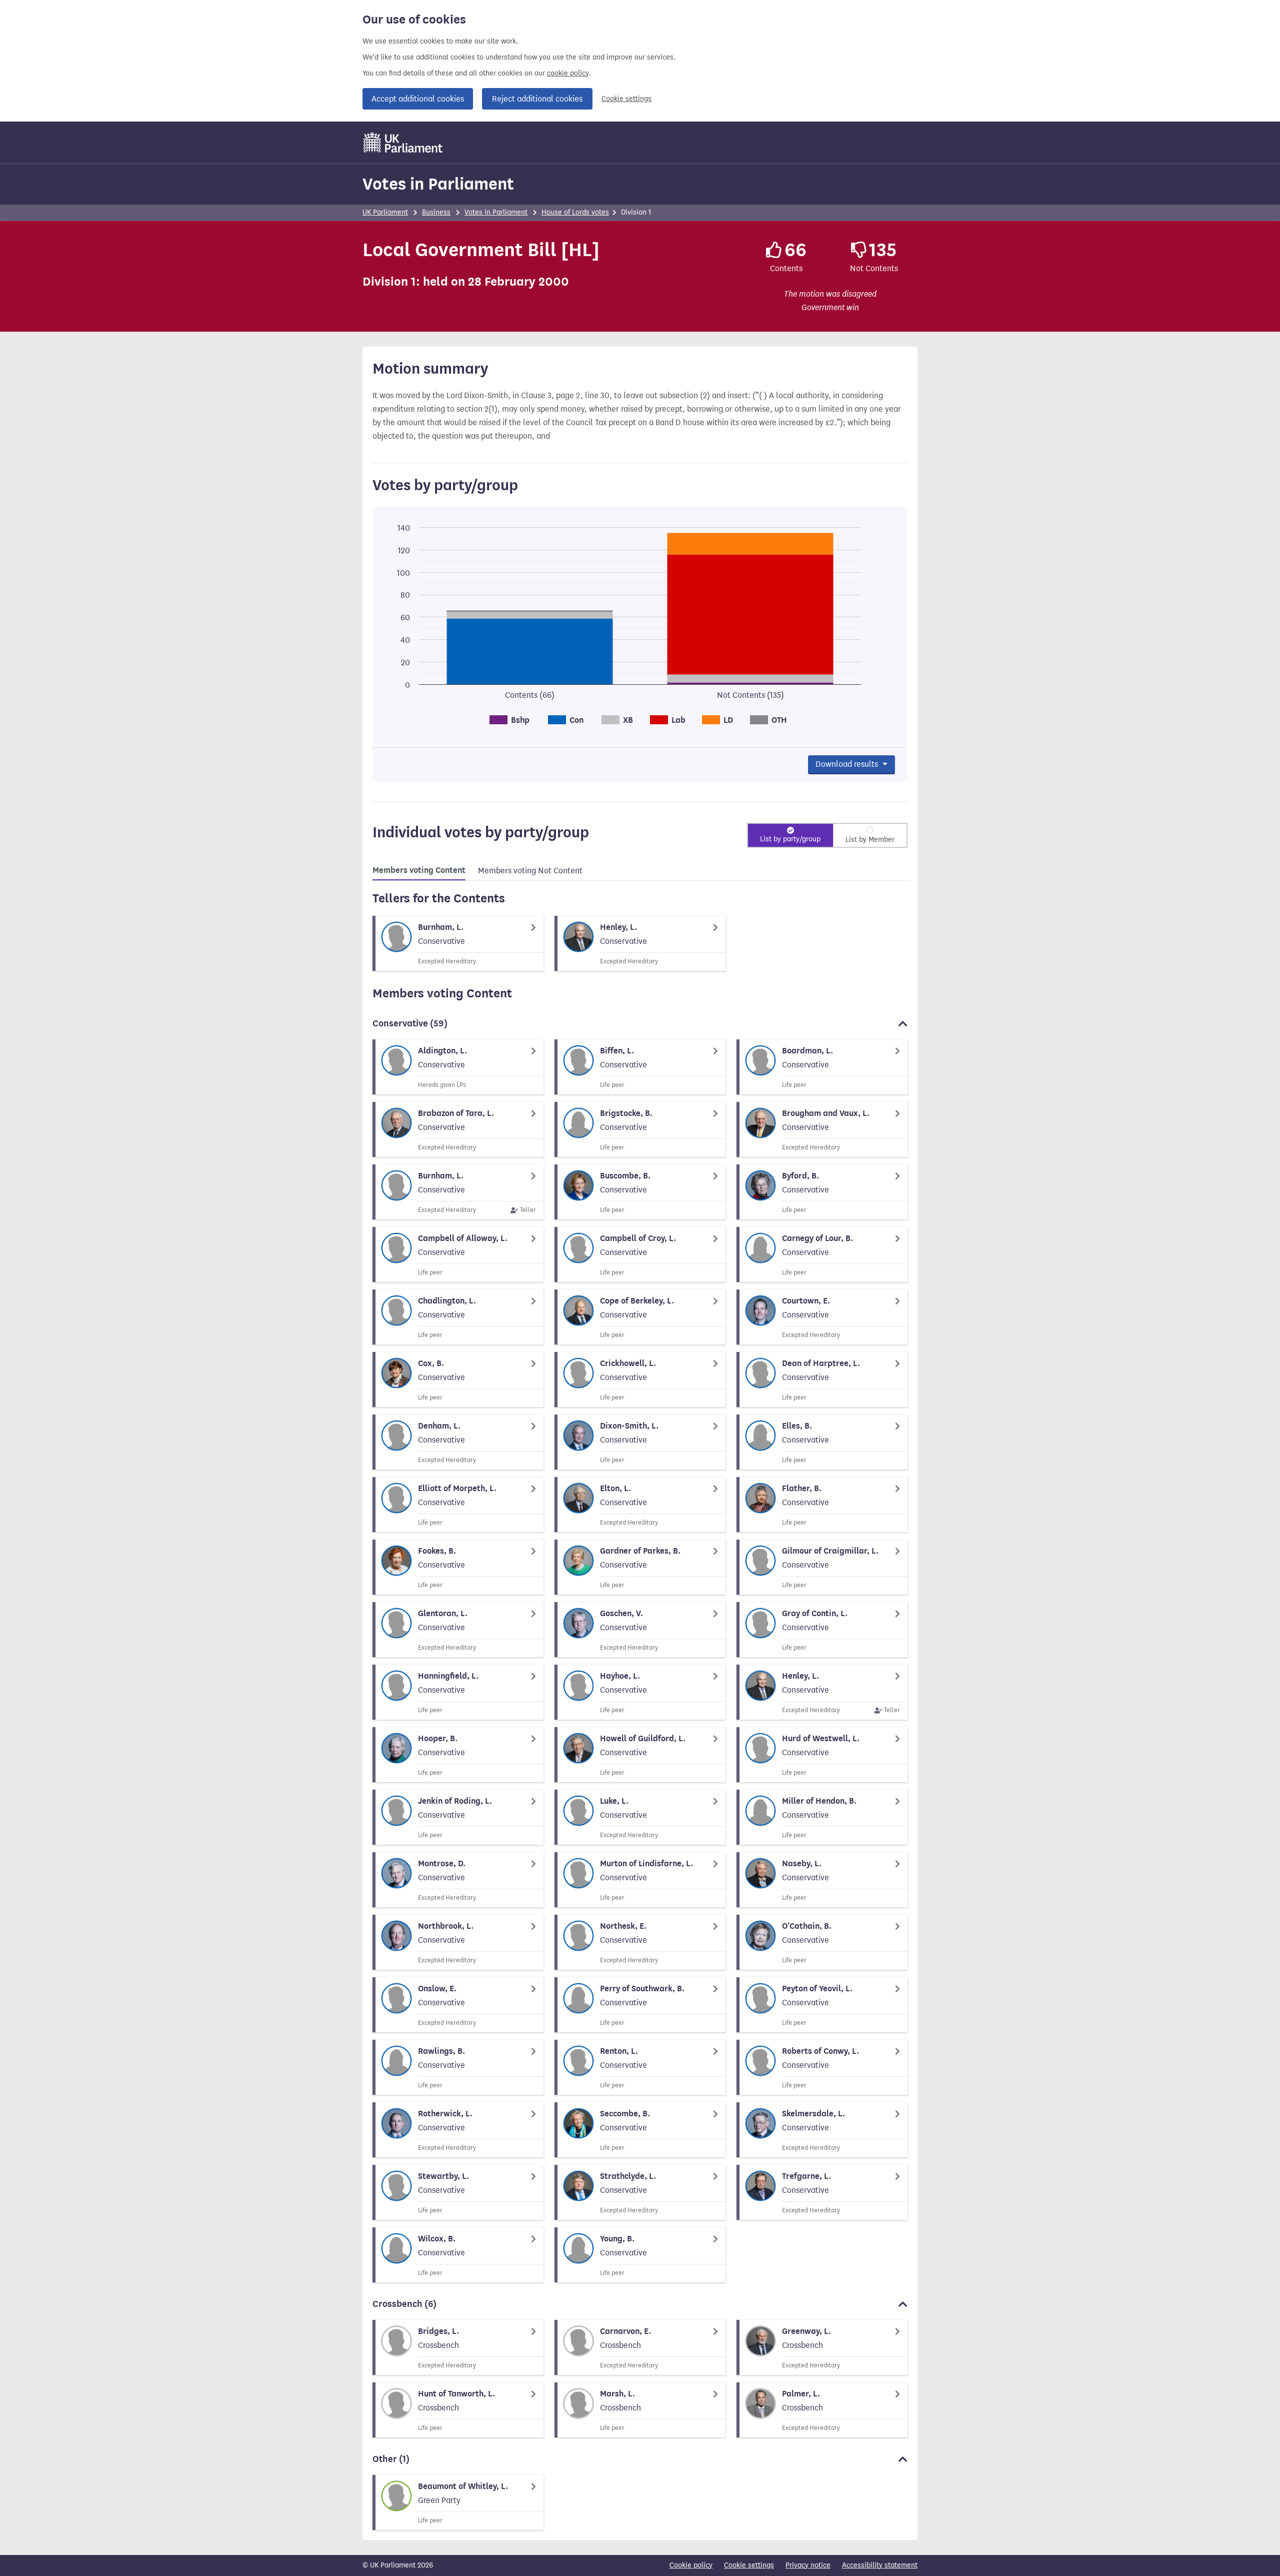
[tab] (419, 872)
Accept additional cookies (418, 99)
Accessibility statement (880, 2565)
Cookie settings (626, 99)
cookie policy (568, 73)
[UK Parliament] (403, 143)
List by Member (870, 840)
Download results (848, 764)
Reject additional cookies (537, 99)
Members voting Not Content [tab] (530, 871)
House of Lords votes (575, 212)
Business (436, 212)
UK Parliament (385, 212)
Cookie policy (691, 2565)
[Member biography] (458, 943)
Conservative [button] (410, 1023)
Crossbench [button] (404, 2304)
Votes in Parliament (438, 184)
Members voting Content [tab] (419, 870)
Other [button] (391, 2459)
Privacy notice (808, 2565)
